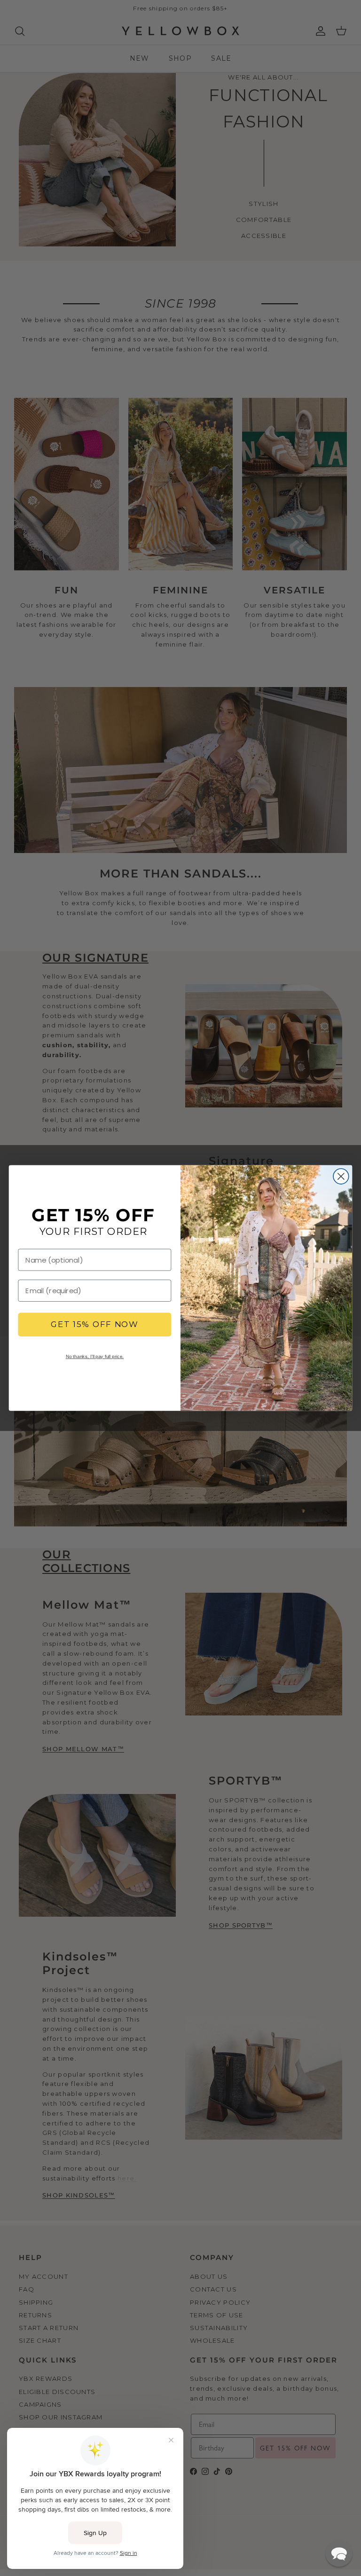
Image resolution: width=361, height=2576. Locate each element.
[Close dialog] (341, 1176)
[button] (339, 2553)
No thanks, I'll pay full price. (95, 1356)
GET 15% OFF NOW (95, 1325)
